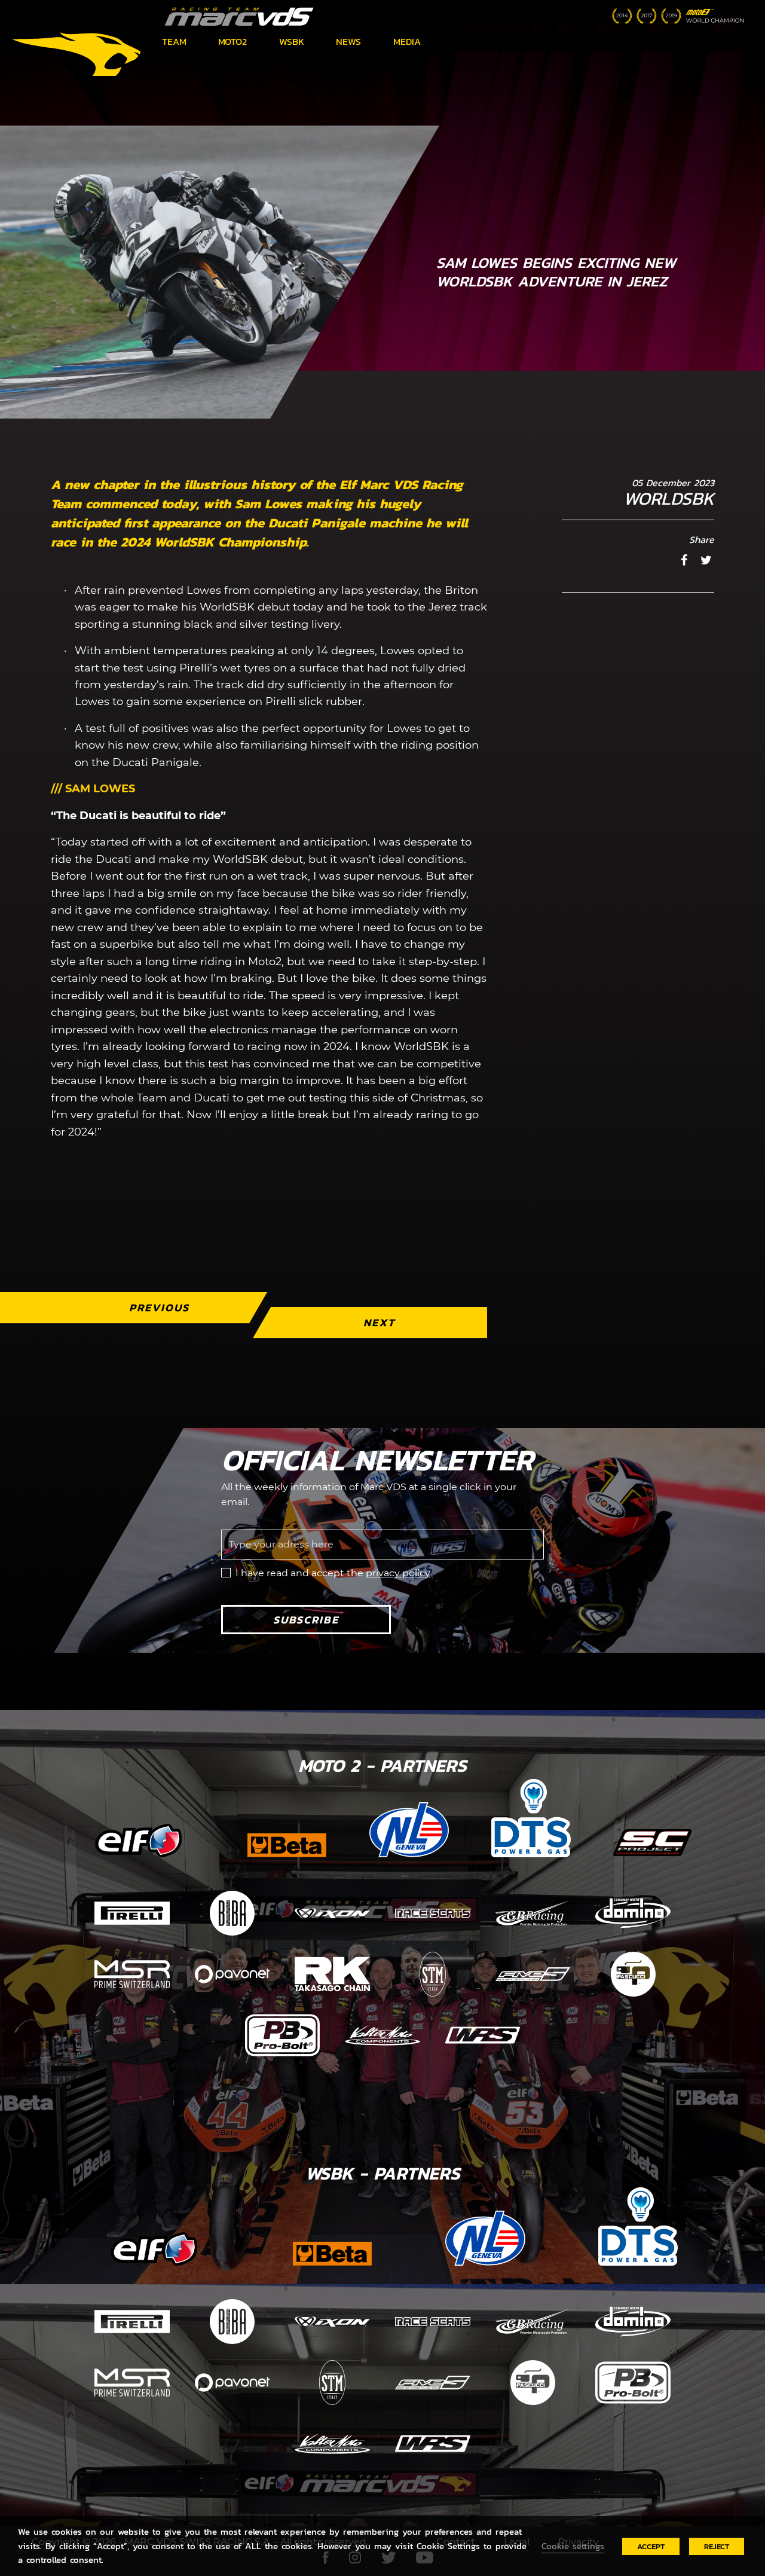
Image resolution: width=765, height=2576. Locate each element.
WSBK (292, 41)
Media (407, 41)
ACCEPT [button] (651, 2546)
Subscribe (306, 1620)
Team (174, 41)
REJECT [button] (717, 2546)
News (348, 41)
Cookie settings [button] (573, 2546)
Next (379, 1322)
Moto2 (232, 41)
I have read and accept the (333, 1573)
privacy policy (398, 1573)
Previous (159, 1307)
